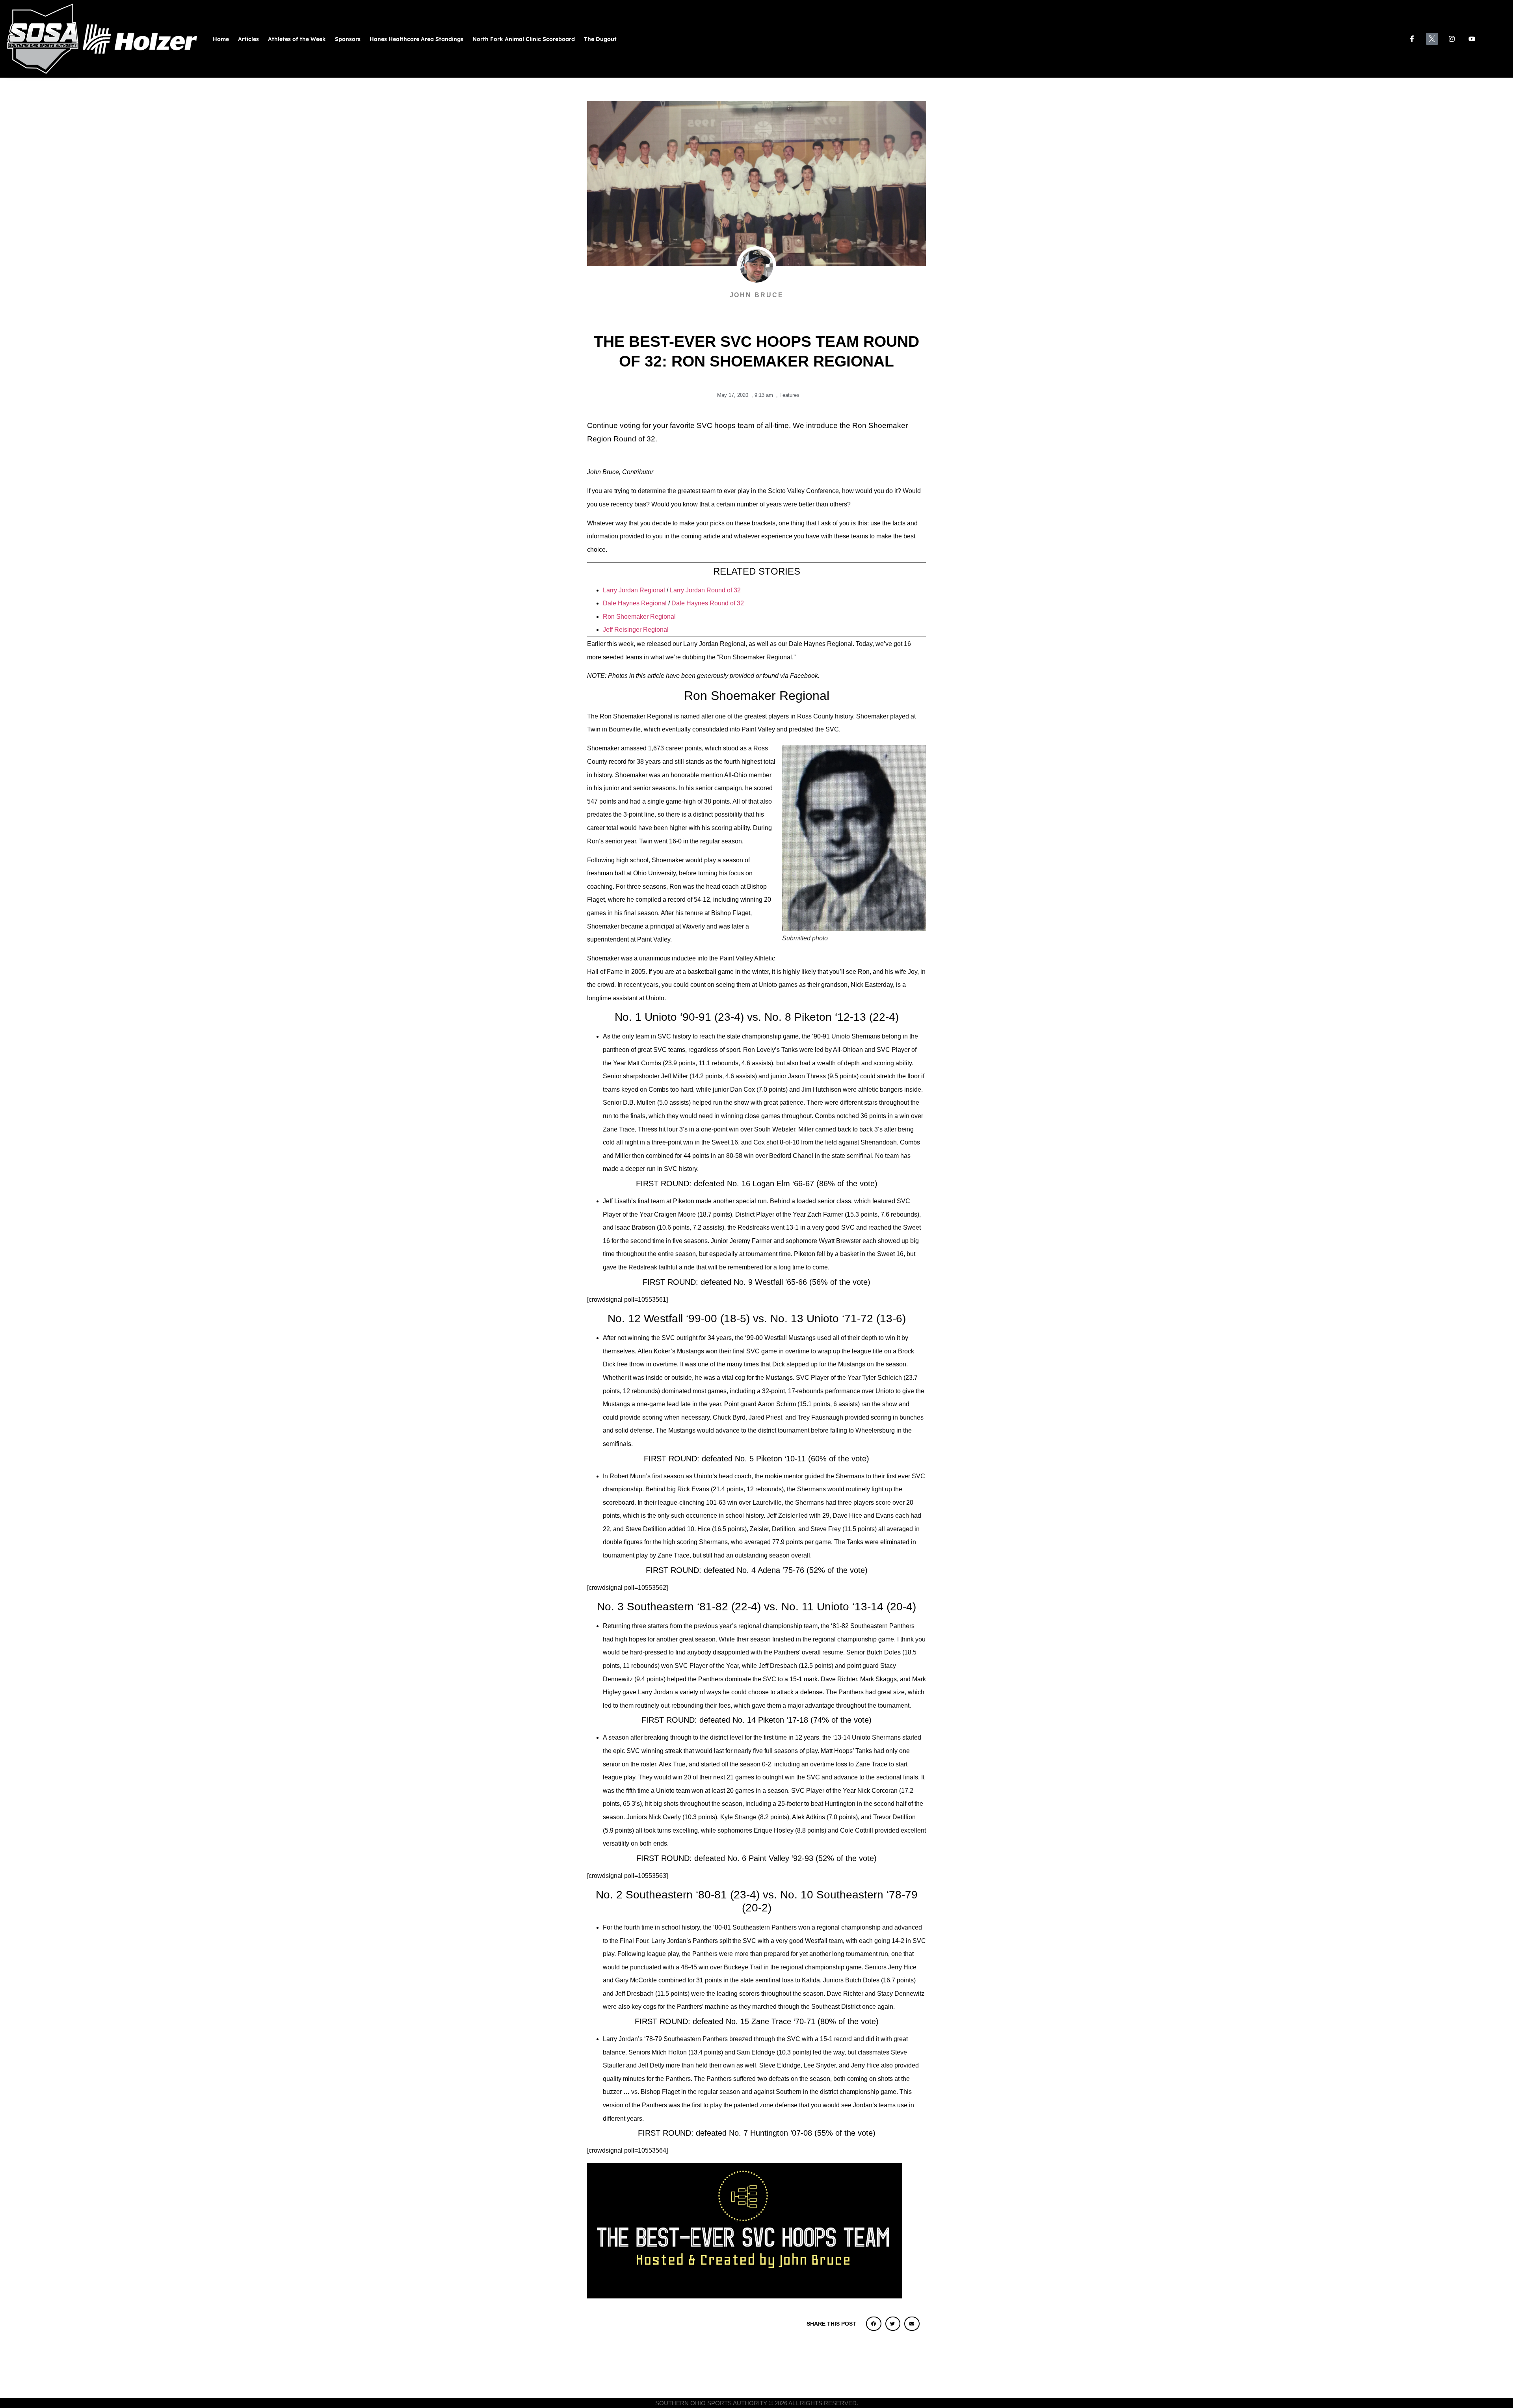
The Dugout (600, 39)
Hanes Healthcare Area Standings (416, 39)
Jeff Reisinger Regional (636, 630)
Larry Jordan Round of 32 (705, 590)
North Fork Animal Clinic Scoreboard (524, 39)
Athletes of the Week (297, 39)
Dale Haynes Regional (635, 603)
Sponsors (348, 39)
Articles (248, 39)
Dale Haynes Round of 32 (708, 603)
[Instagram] (1452, 39)
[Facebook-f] (1412, 39)
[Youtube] (1472, 39)
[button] (874, 2324)
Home (221, 39)
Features (789, 395)
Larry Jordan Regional (634, 590)
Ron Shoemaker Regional (639, 617)
